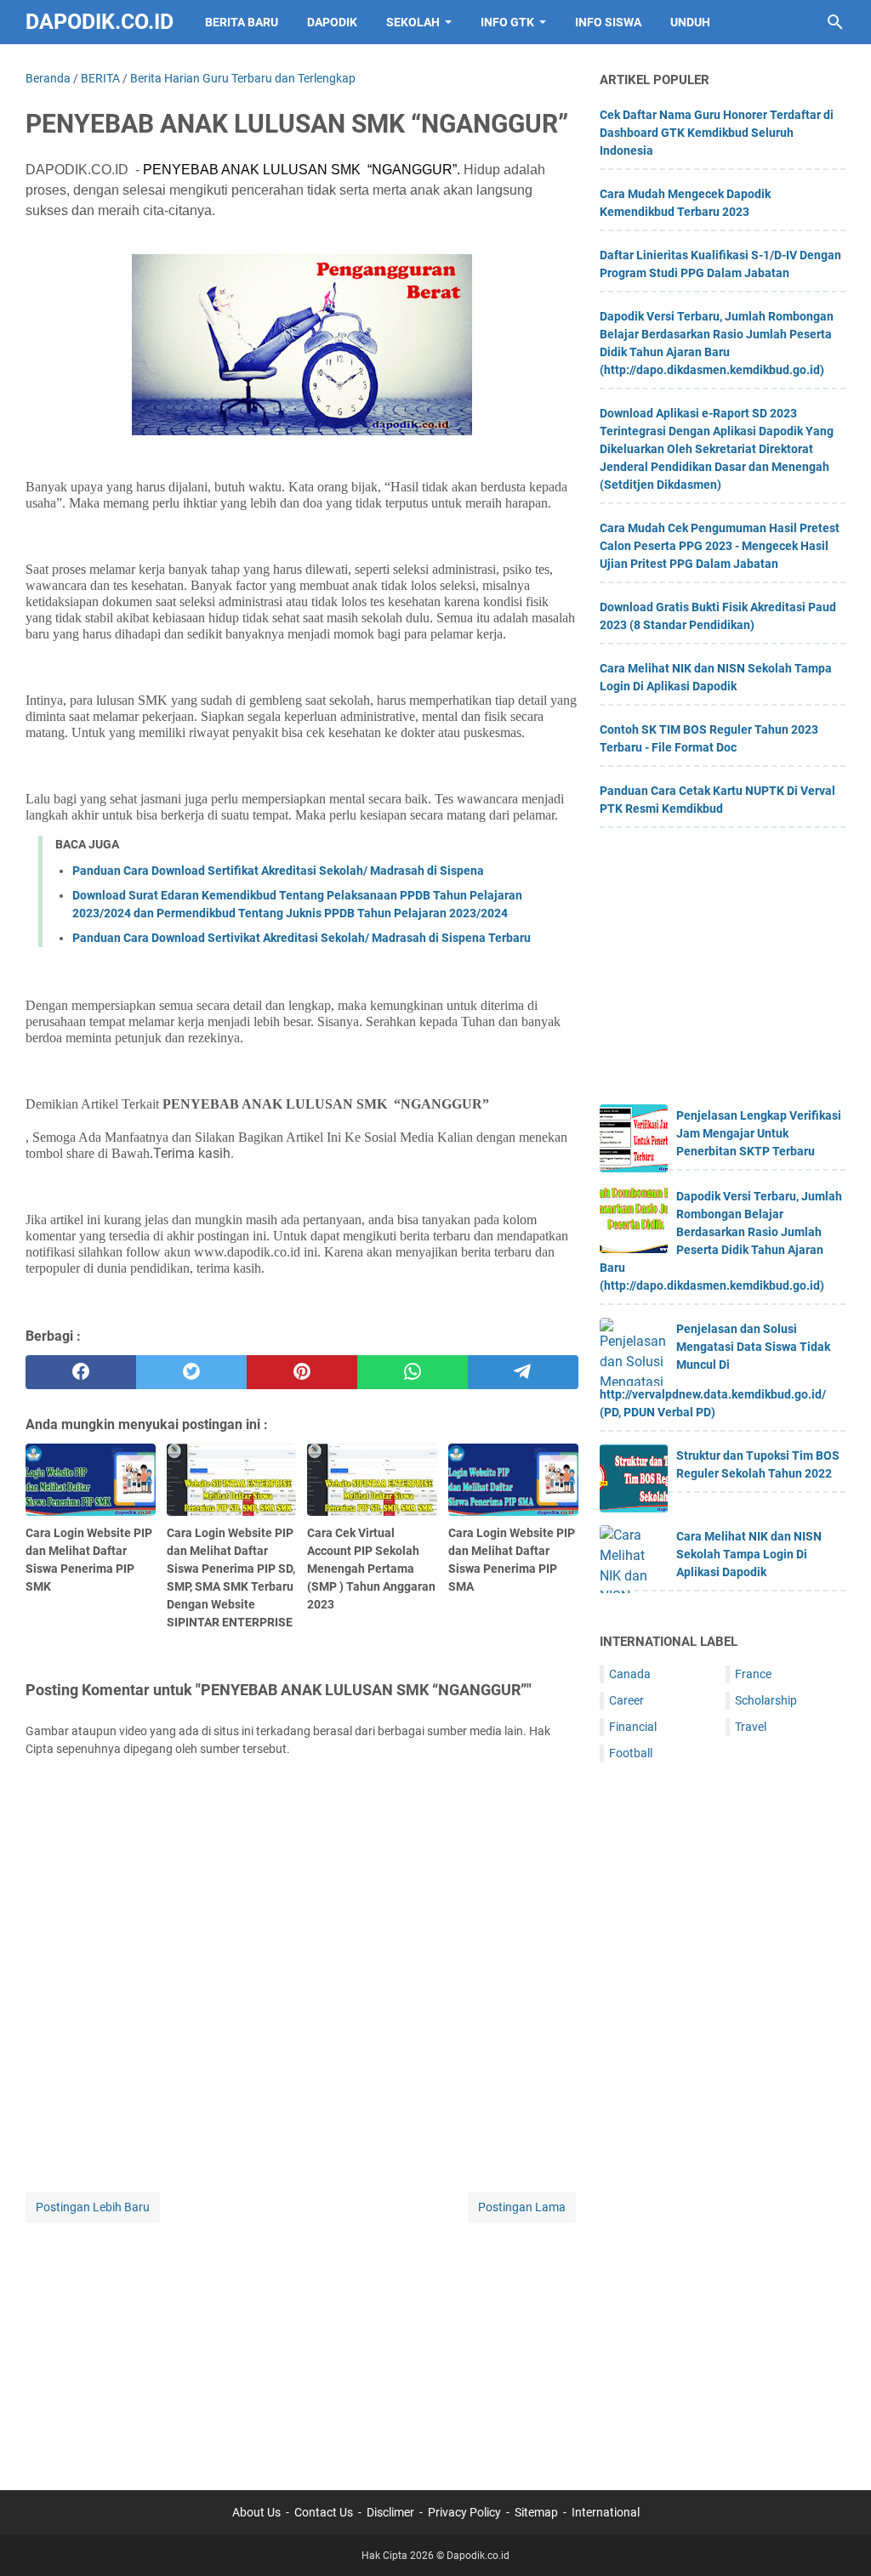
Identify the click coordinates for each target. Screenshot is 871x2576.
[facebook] (81, 1372)
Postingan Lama (522, 2207)
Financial (633, 1727)
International (606, 2512)
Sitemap (536, 2512)
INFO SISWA (608, 22)
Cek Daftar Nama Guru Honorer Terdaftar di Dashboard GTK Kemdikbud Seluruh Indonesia (717, 133)
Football (631, 1753)
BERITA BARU (242, 22)
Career (626, 1700)
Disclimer (390, 2512)
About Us (256, 2512)
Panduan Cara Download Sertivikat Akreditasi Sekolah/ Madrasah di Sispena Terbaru (302, 938)
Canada (630, 1674)
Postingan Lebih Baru (93, 2207)
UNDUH (690, 22)
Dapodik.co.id (100, 22)
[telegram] (523, 1372)
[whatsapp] (413, 1372)
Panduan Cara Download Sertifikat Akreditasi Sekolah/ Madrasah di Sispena (278, 871)
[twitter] (191, 1372)
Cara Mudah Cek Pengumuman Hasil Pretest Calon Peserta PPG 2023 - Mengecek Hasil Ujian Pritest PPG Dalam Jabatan (720, 546)
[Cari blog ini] (835, 22)
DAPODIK (332, 22)
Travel (751, 1727)
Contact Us (324, 2512)
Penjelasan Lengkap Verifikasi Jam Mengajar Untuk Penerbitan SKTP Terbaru (759, 1133)
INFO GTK (507, 22)
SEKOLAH (413, 22)
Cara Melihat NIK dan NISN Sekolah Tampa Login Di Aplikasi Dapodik (749, 1554)
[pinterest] (302, 1372)
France (753, 1674)
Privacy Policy (464, 2512)
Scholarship (766, 1700)
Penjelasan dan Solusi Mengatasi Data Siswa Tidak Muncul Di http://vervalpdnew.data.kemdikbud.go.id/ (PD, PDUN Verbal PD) (715, 1370)
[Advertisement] (302, 2346)
